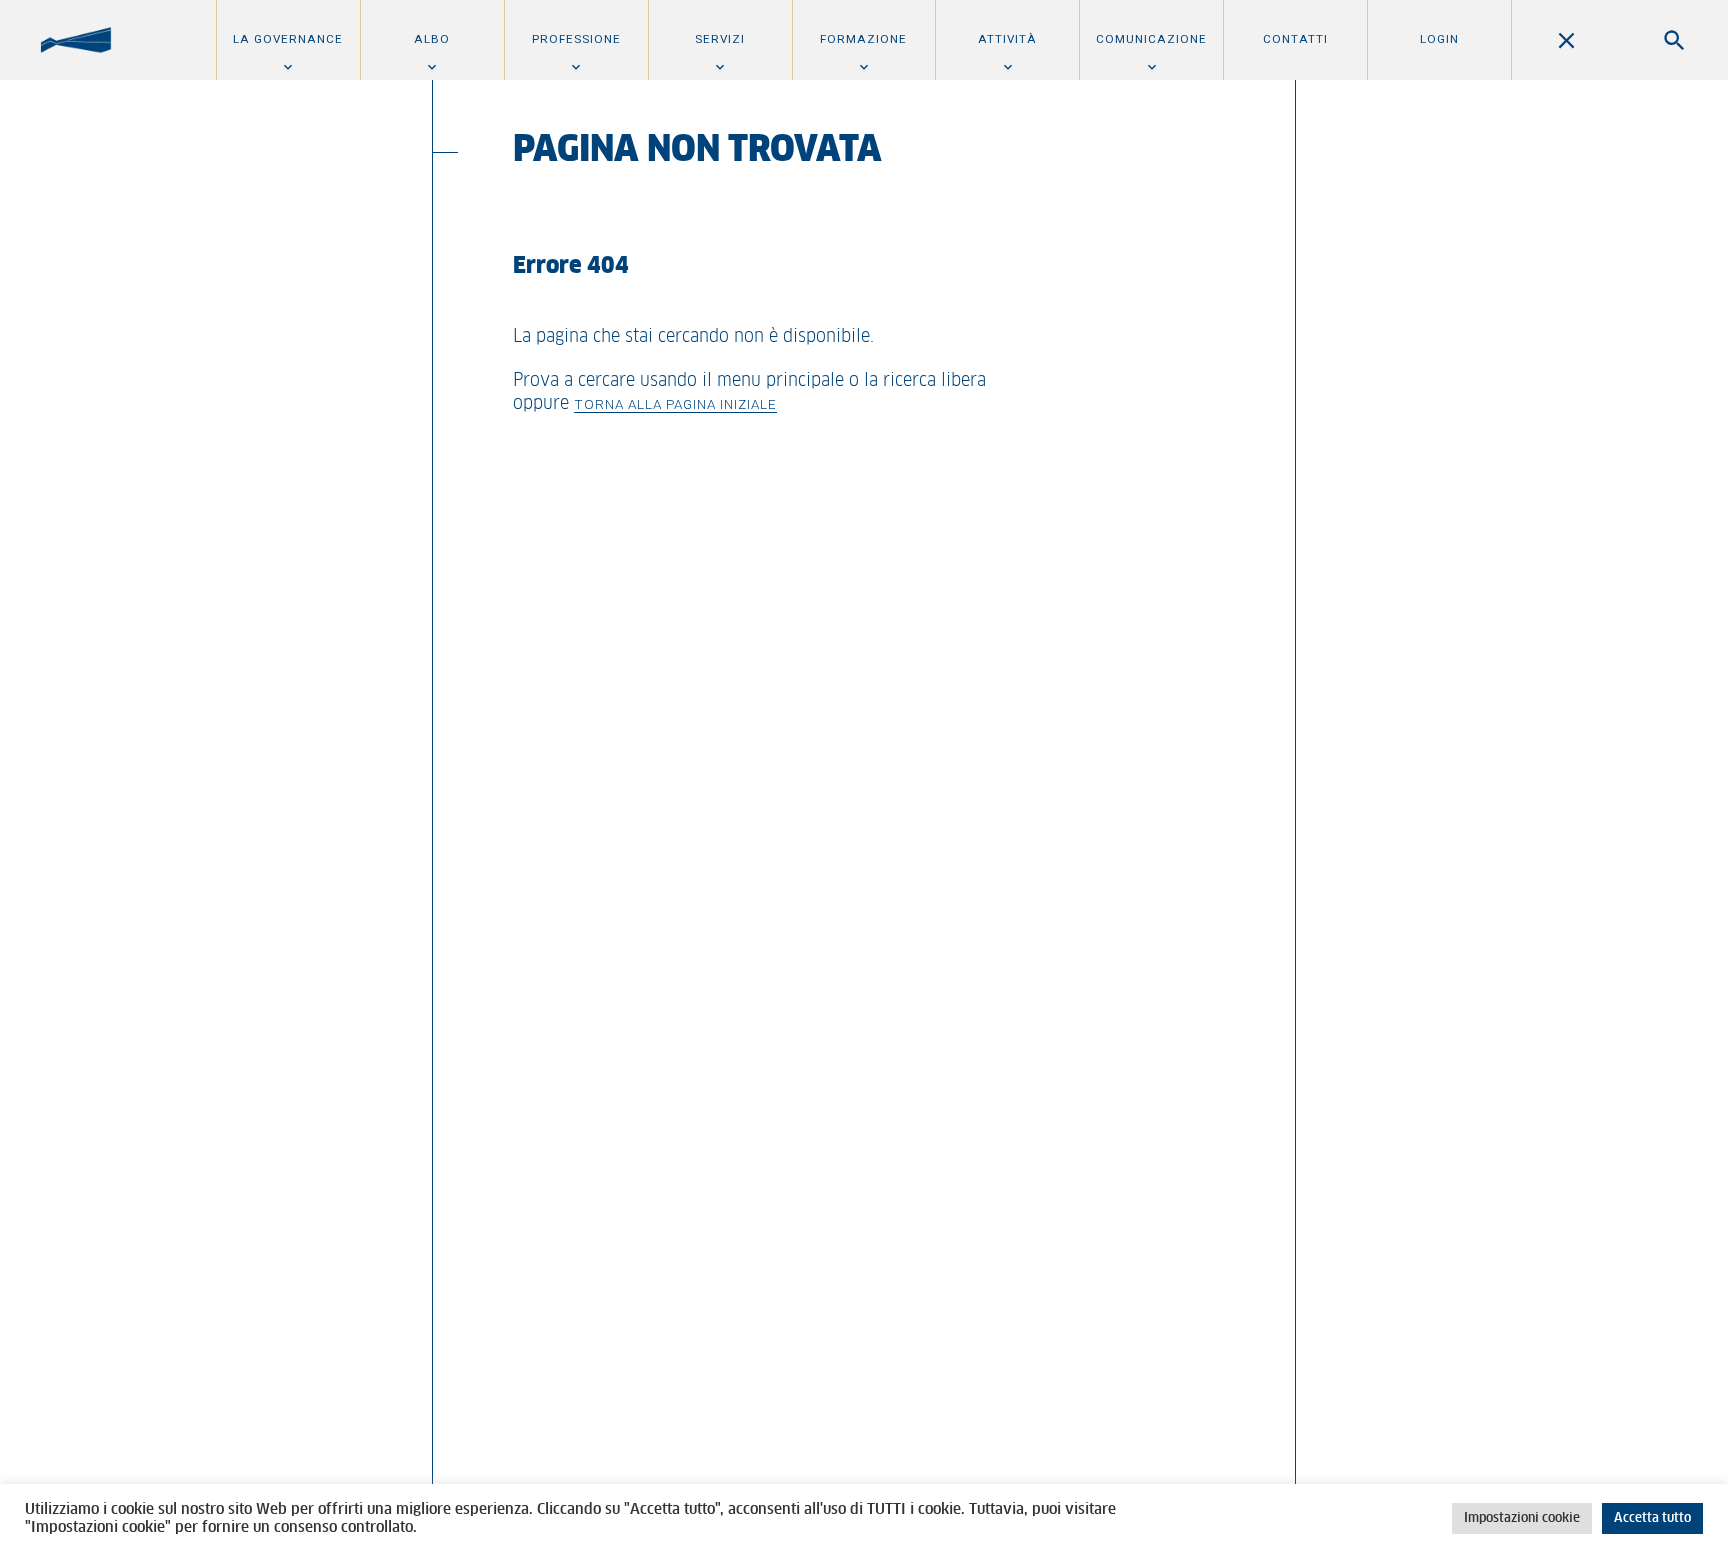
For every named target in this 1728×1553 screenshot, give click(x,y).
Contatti (1295, 39)
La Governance (288, 39)
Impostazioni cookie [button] (1522, 1518)
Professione (576, 39)
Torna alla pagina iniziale (675, 404)
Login (1439, 39)
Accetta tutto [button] (1652, 1518)
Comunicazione (1151, 39)
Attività (1007, 39)
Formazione (863, 39)
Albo (432, 39)
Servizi (720, 39)
